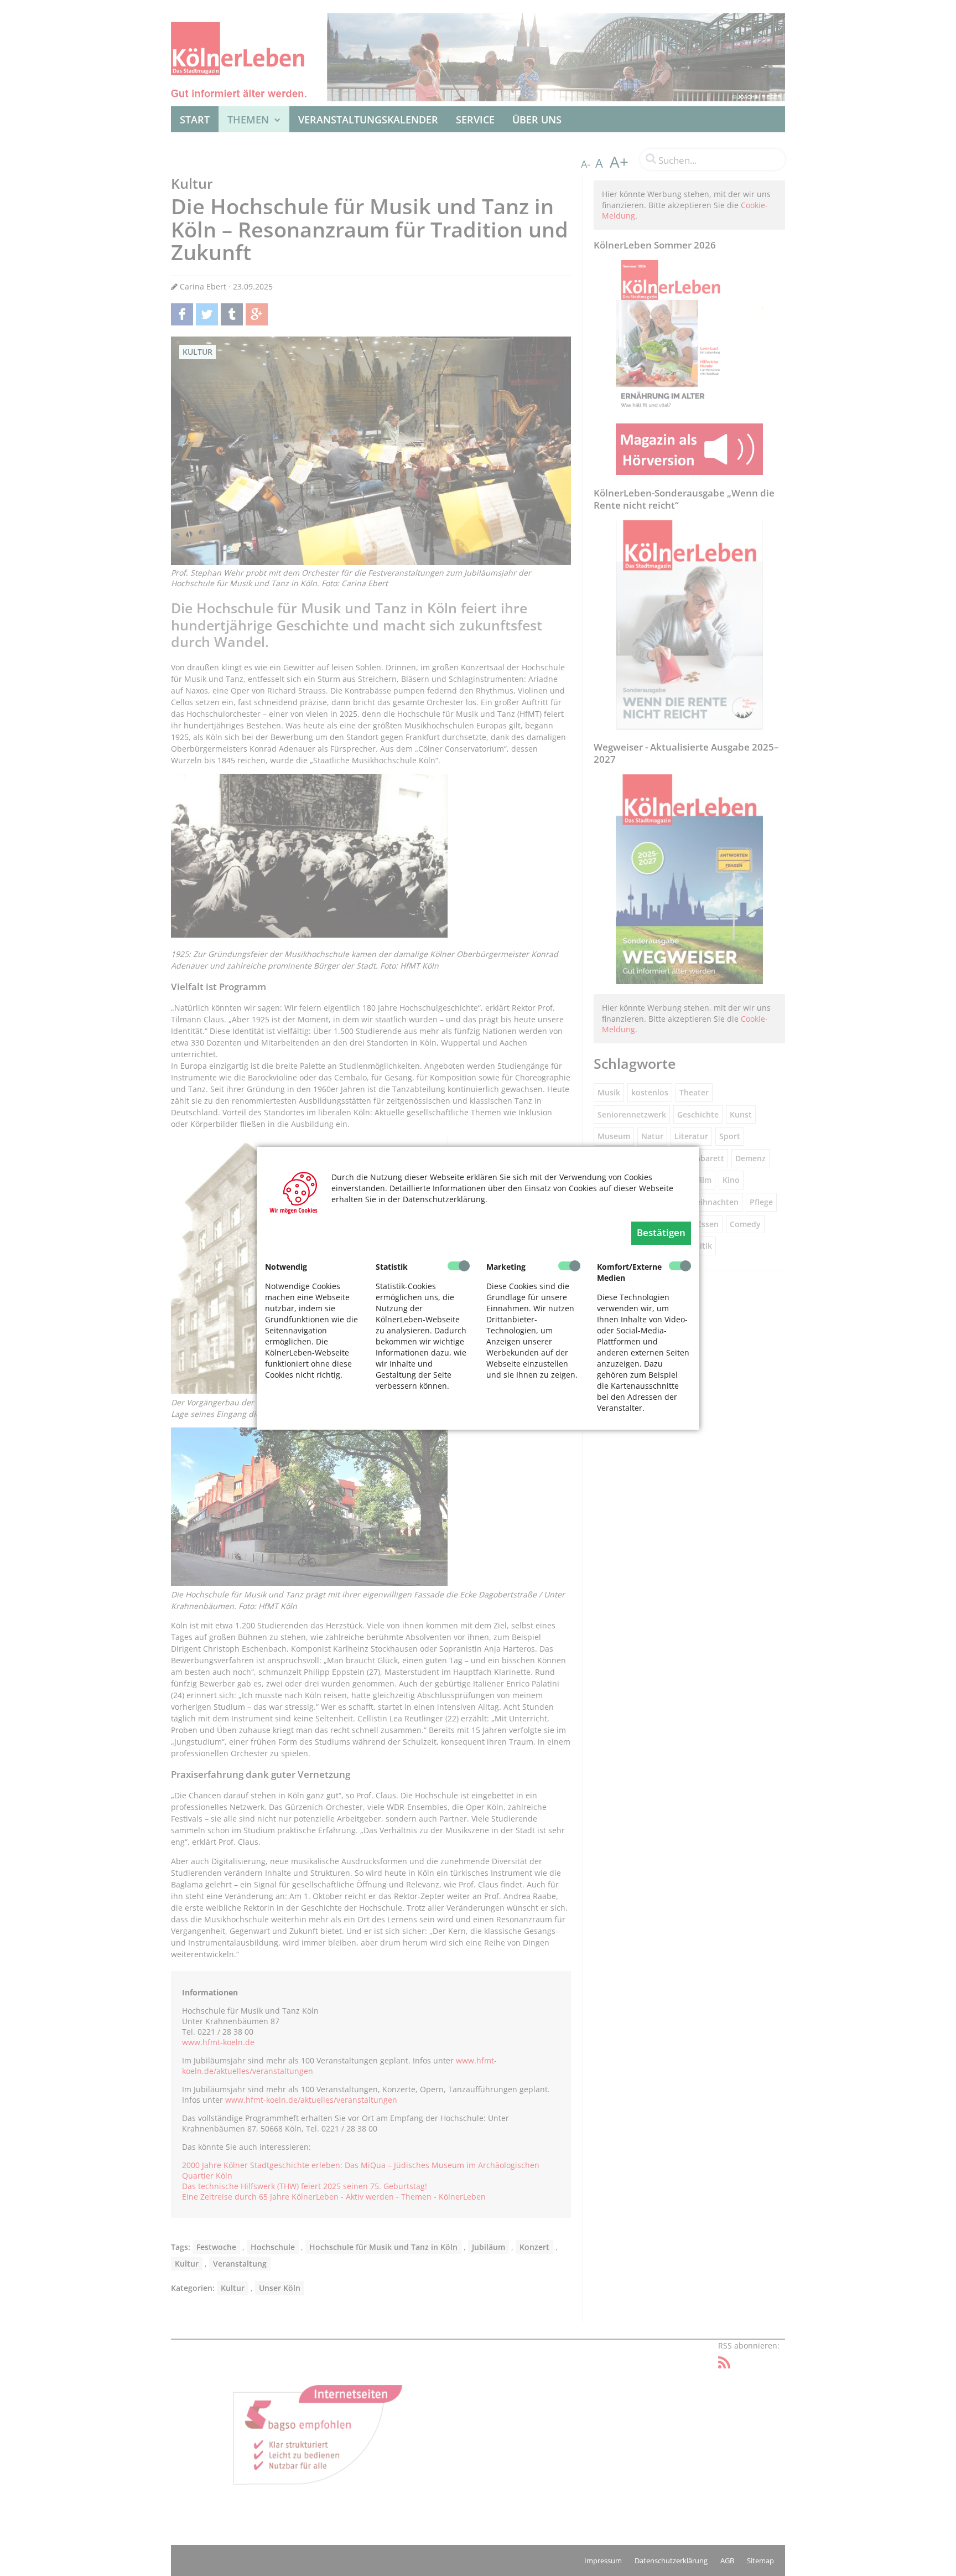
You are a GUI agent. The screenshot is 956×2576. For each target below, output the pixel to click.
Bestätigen (661, 1232)
